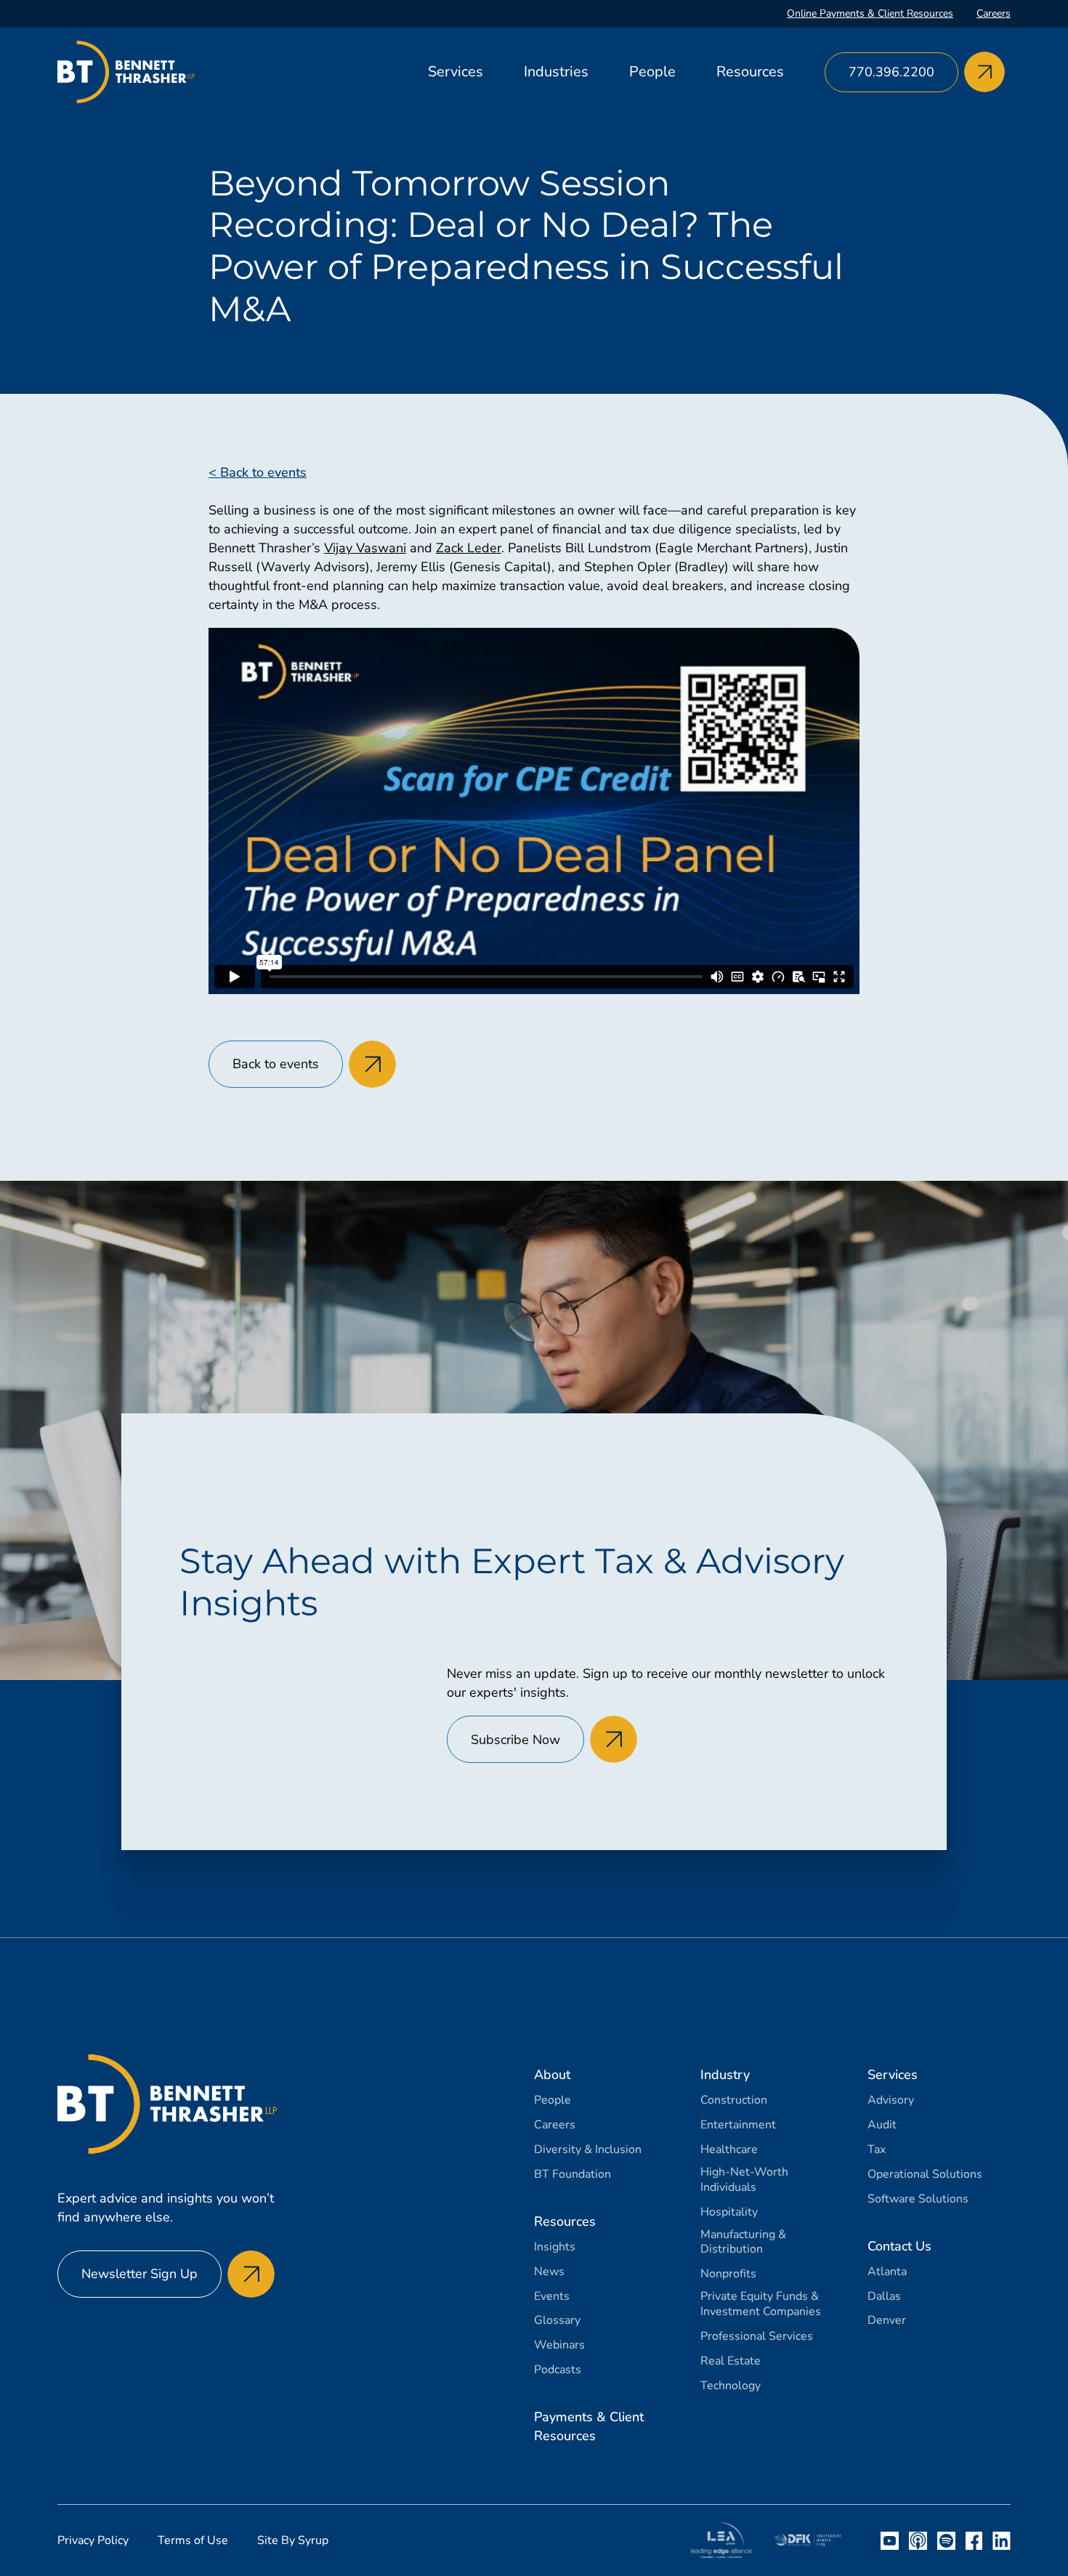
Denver (887, 2321)
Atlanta (887, 2272)
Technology (731, 2386)
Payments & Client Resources (589, 2426)
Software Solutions (918, 2199)
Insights (555, 2247)
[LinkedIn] (1002, 2541)
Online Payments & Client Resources (870, 13)
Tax (877, 2150)
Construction (734, 2100)
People (652, 72)
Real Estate (731, 2361)
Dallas (884, 2297)
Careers (994, 13)
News (549, 2272)
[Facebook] (974, 2541)
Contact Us (899, 2246)
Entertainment (738, 2125)
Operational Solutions (925, 2175)
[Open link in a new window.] (721, 2540)
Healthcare (729, 2150)
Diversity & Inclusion (588, 2150)
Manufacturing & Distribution (743, 2242)
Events (552, 2297)
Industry (725, 2075)
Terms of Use (193, 2540)
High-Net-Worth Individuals (744, 2180)
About (552, 2075)
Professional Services (757, 2337)
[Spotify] (946, 2541)
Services (456, 72)
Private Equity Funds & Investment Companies (761, 2304)
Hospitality (729, 2212)
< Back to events (258, 472)
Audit (882, 2125)
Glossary (557, 2321)
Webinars (559, 2345)
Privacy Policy (93, 2540)
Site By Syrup (293, 2540)
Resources (750, 72)
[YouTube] (890, 2541)
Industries (556, 72)
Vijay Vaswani (365, 548)
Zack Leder (469, 548)
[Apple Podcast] (918, 2541)
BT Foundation (573, 2175)
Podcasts (558, 2370)
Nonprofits (728, 2274)
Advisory (891, 2100)
